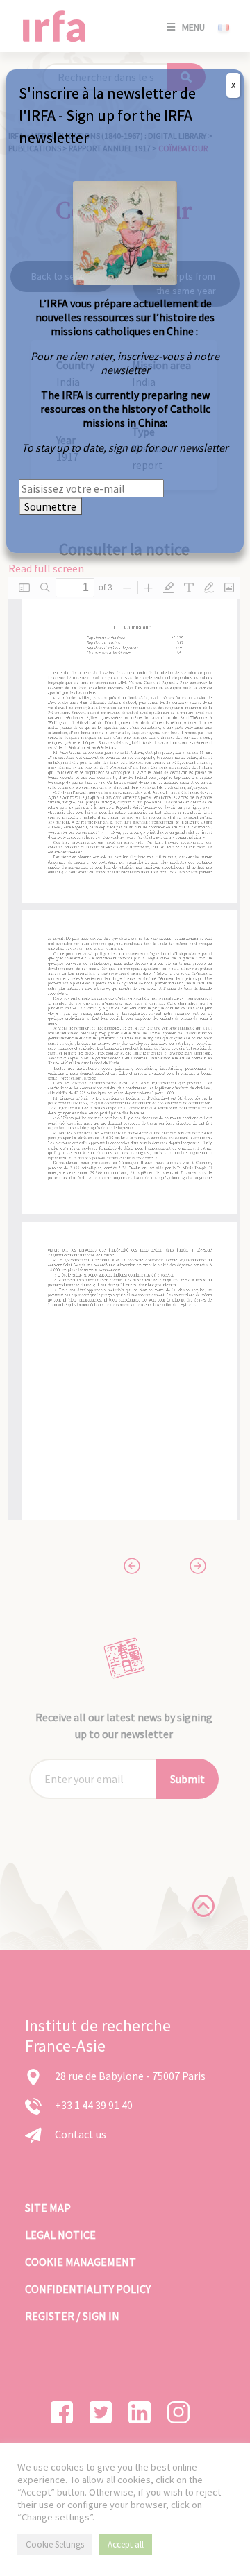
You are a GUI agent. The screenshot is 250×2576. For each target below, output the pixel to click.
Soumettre (50, 506)
